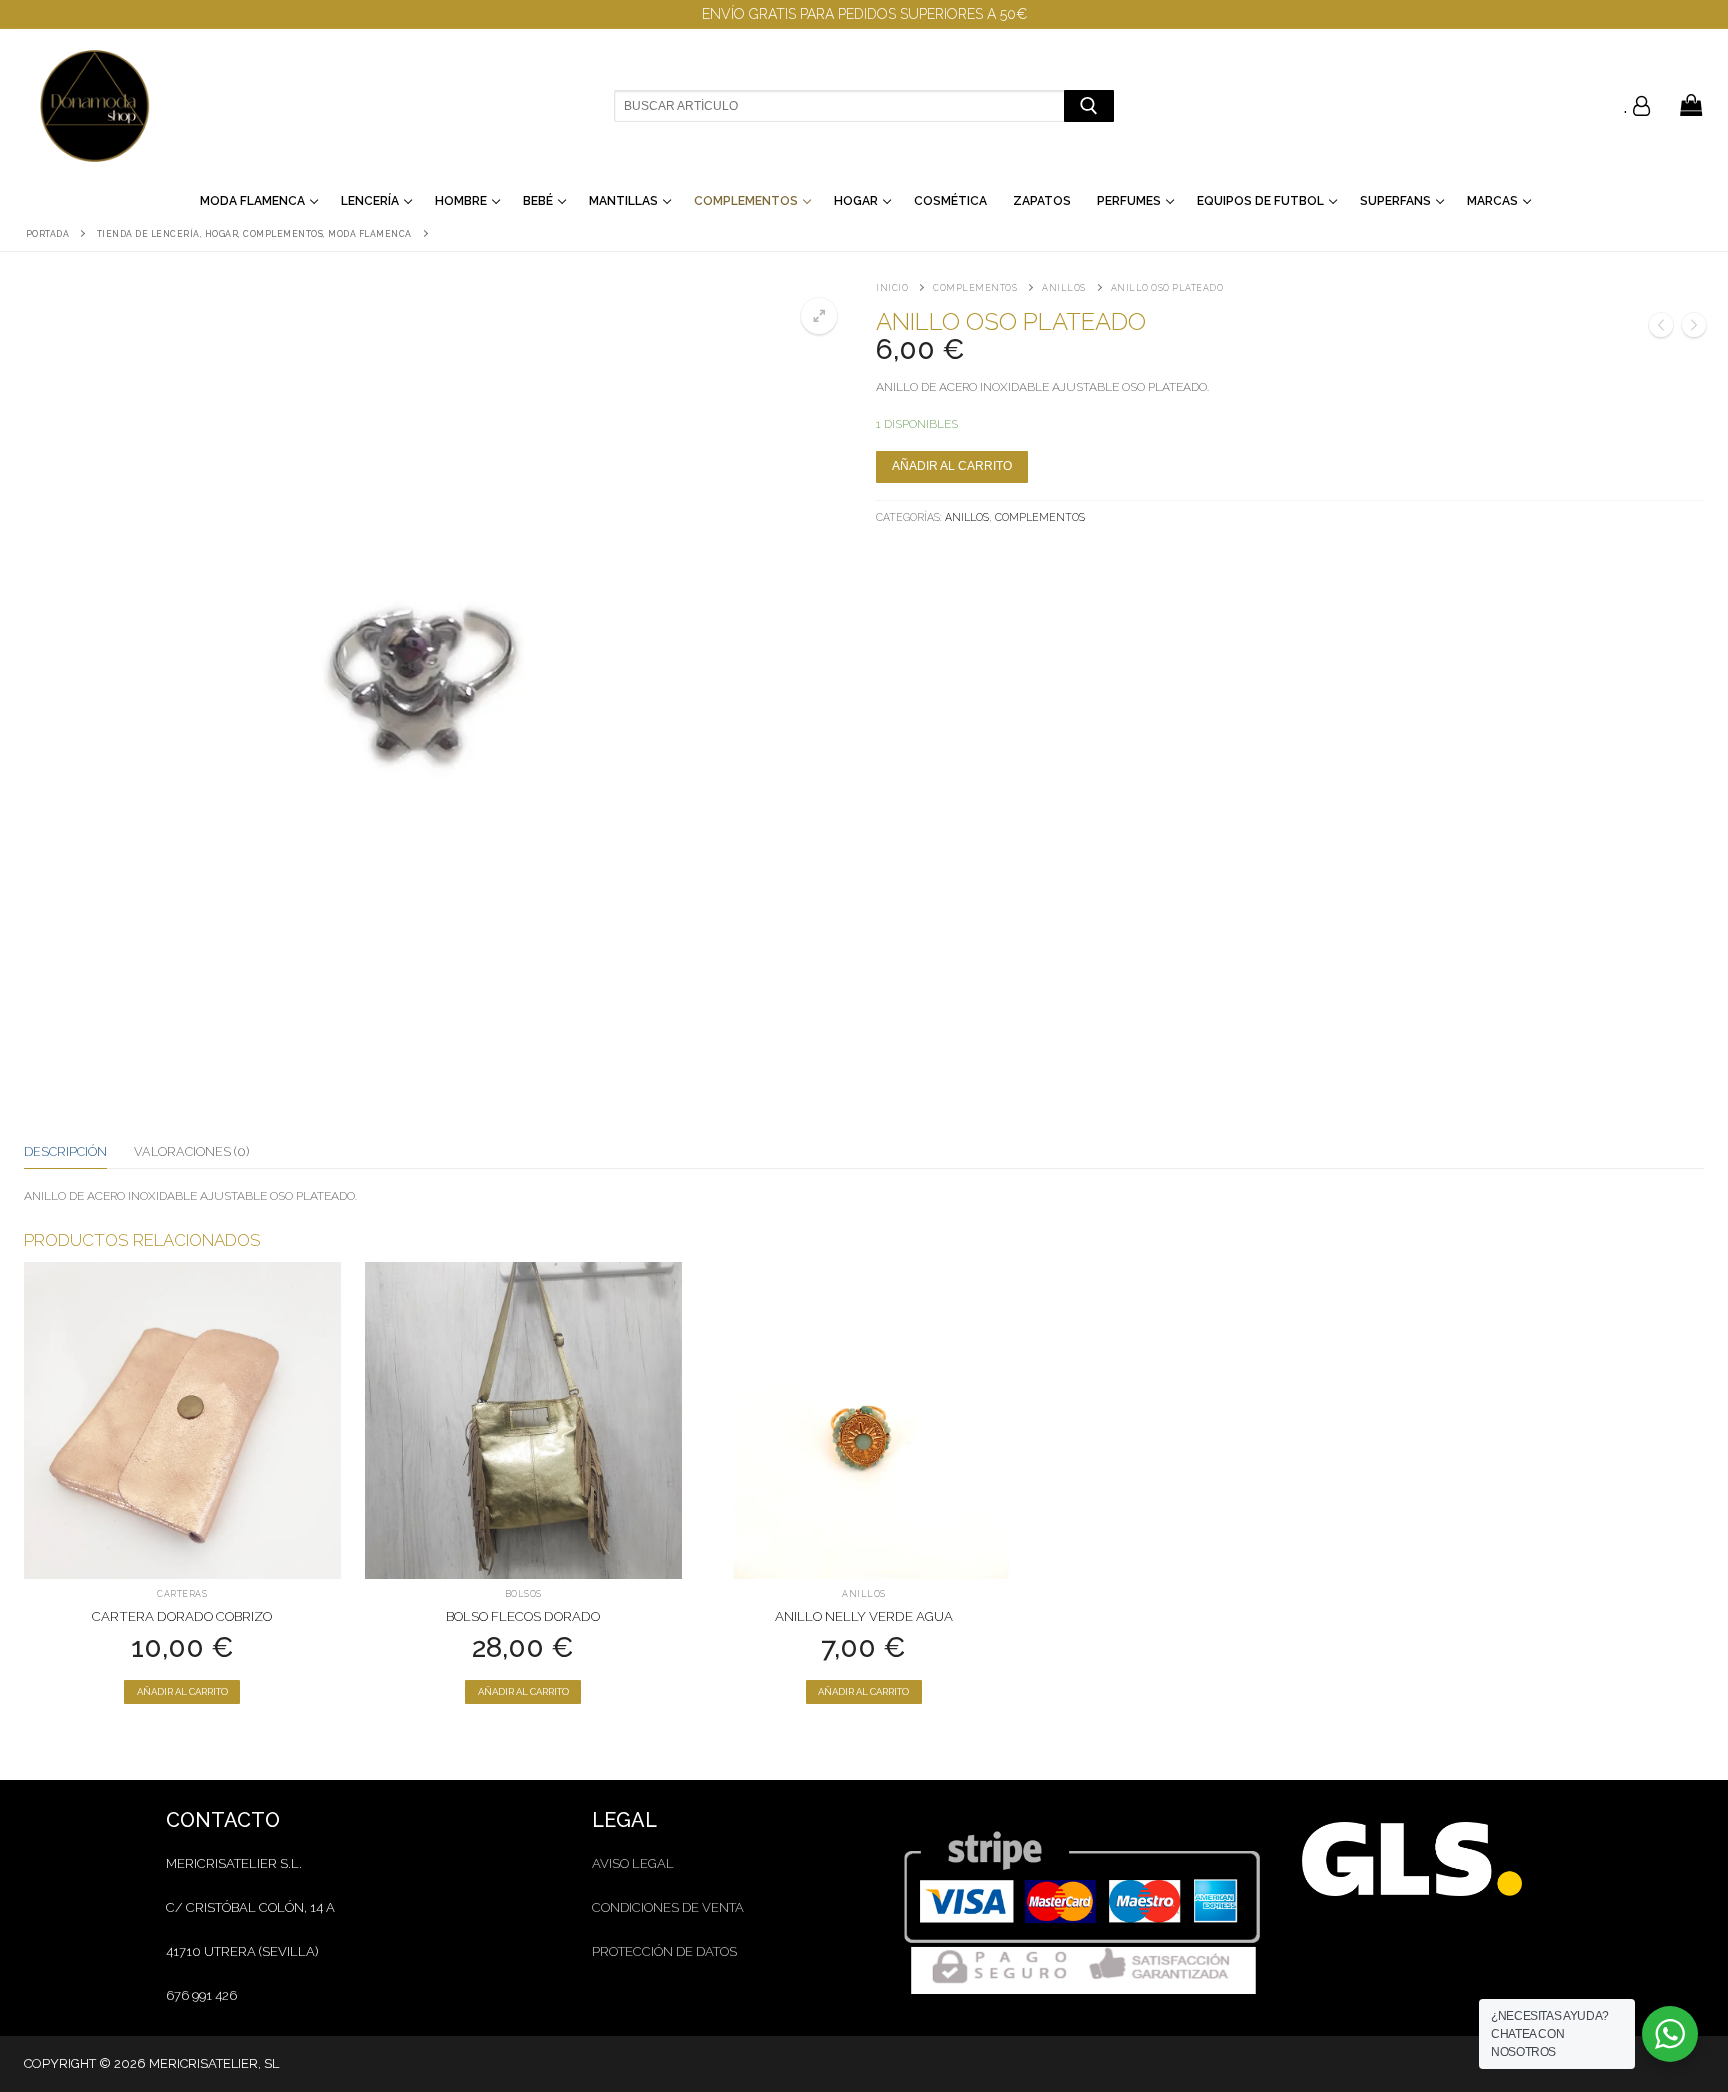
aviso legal (633, 1863)
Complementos (975, 288)
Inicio (892, 288)
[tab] (65, 1152)
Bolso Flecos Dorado (523, 1616)
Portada (48, 234)
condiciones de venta (668, 1907)
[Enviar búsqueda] (1088, 105)
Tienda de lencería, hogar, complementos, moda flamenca (254, 234)
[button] (819, 316)
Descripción (65, 1151)
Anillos (1064, 288)
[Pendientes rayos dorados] (1694, 328)
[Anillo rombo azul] (1661, 328)
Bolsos (523, 1594)
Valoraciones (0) (191, 1151)
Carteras (182, 1594)
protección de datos (664, 1951)
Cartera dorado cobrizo (182, 1616)
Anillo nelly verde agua (864, 1616)
